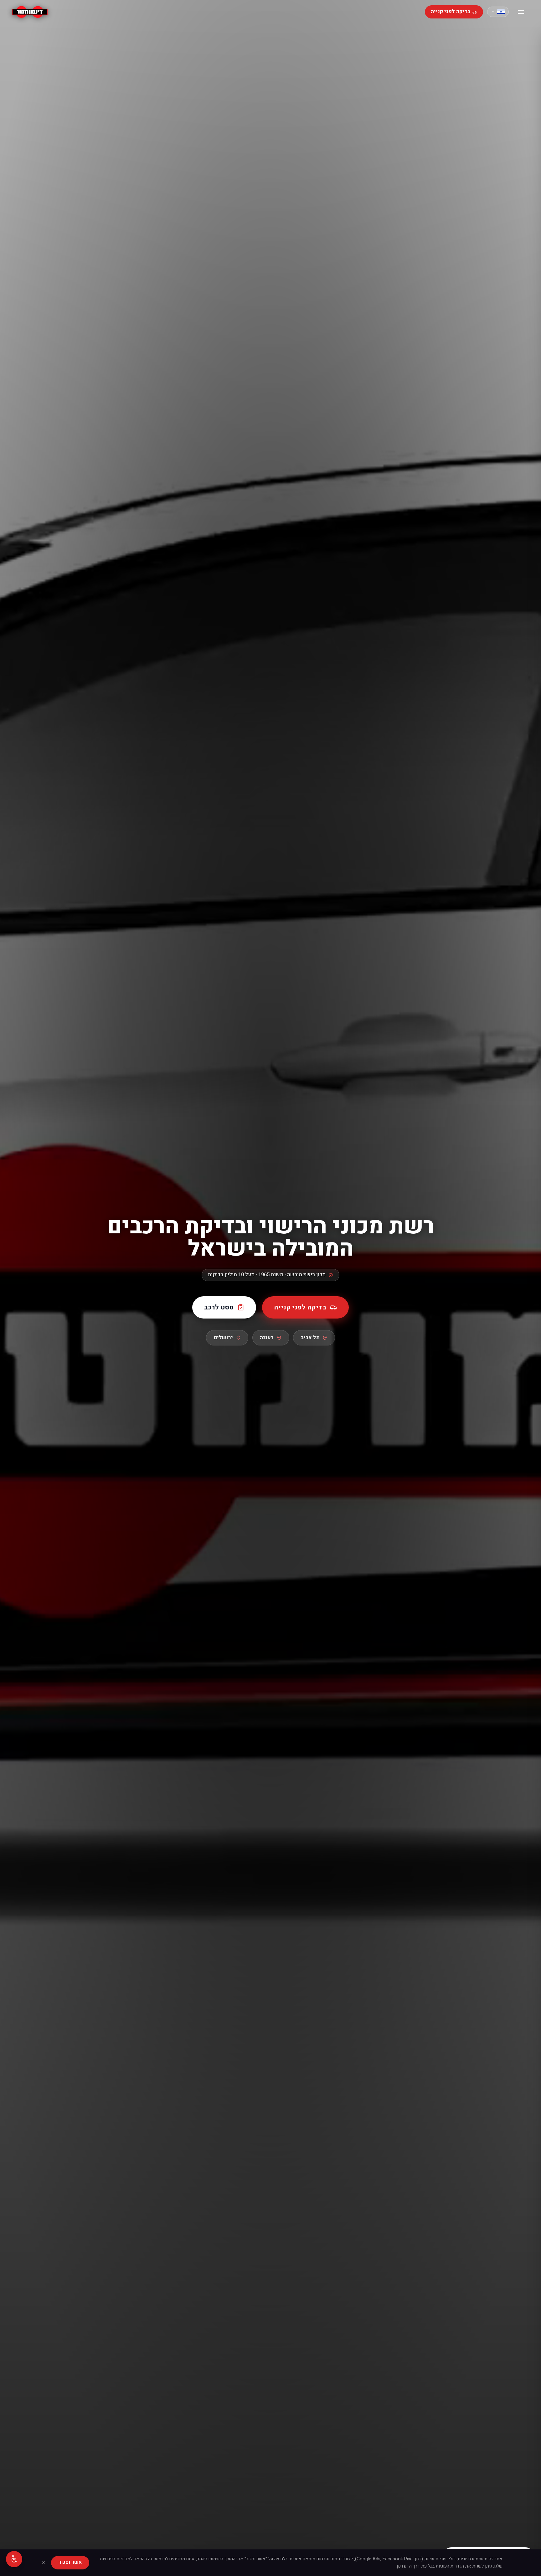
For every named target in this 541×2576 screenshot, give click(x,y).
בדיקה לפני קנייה (451, 12)
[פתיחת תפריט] (521, 12)
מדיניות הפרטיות (115, 2559)
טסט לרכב (219, 1307)
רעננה (267, 1338)
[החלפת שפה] (498, 12)
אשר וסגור (70, 2562)
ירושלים (223, 1338)
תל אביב (310, 1338)
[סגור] (43, 2563)
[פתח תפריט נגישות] (14, 2559)
